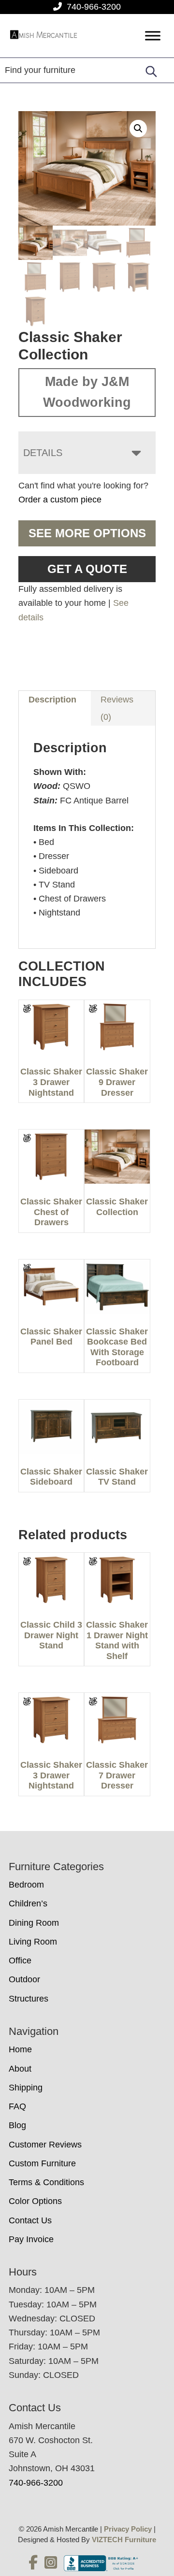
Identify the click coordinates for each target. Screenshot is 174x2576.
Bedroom (26, 1885)
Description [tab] (52, 700)
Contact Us (30, 2220)
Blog (17, 2125)
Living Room (33, 1942)
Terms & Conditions (46, 2182)
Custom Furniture (42, 2163)
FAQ (17, 2106)
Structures (29, 1999)
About (20, 2069)
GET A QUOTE (87, 569)
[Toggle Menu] (153, 36)
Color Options (35, 2201)
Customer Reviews (45, 2145)
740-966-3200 (94, 7)
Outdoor (24, 1979)
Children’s (28, 1903)
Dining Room (34, 1923)
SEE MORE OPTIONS (87, 533)
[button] (138, 129)
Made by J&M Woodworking (87, 392)
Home (20, 2049)
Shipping (26, 2088)
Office (20, 1961)
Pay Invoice (31, 2239)
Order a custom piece (60, 500)
